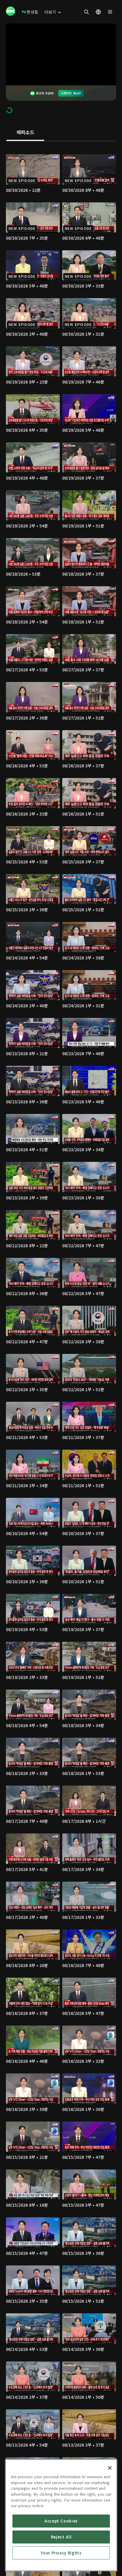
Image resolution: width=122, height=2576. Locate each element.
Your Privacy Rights (61, 2553)
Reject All (61, 2537)
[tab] (25, 133)
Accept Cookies (61, 2521)
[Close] (110, 2468)
